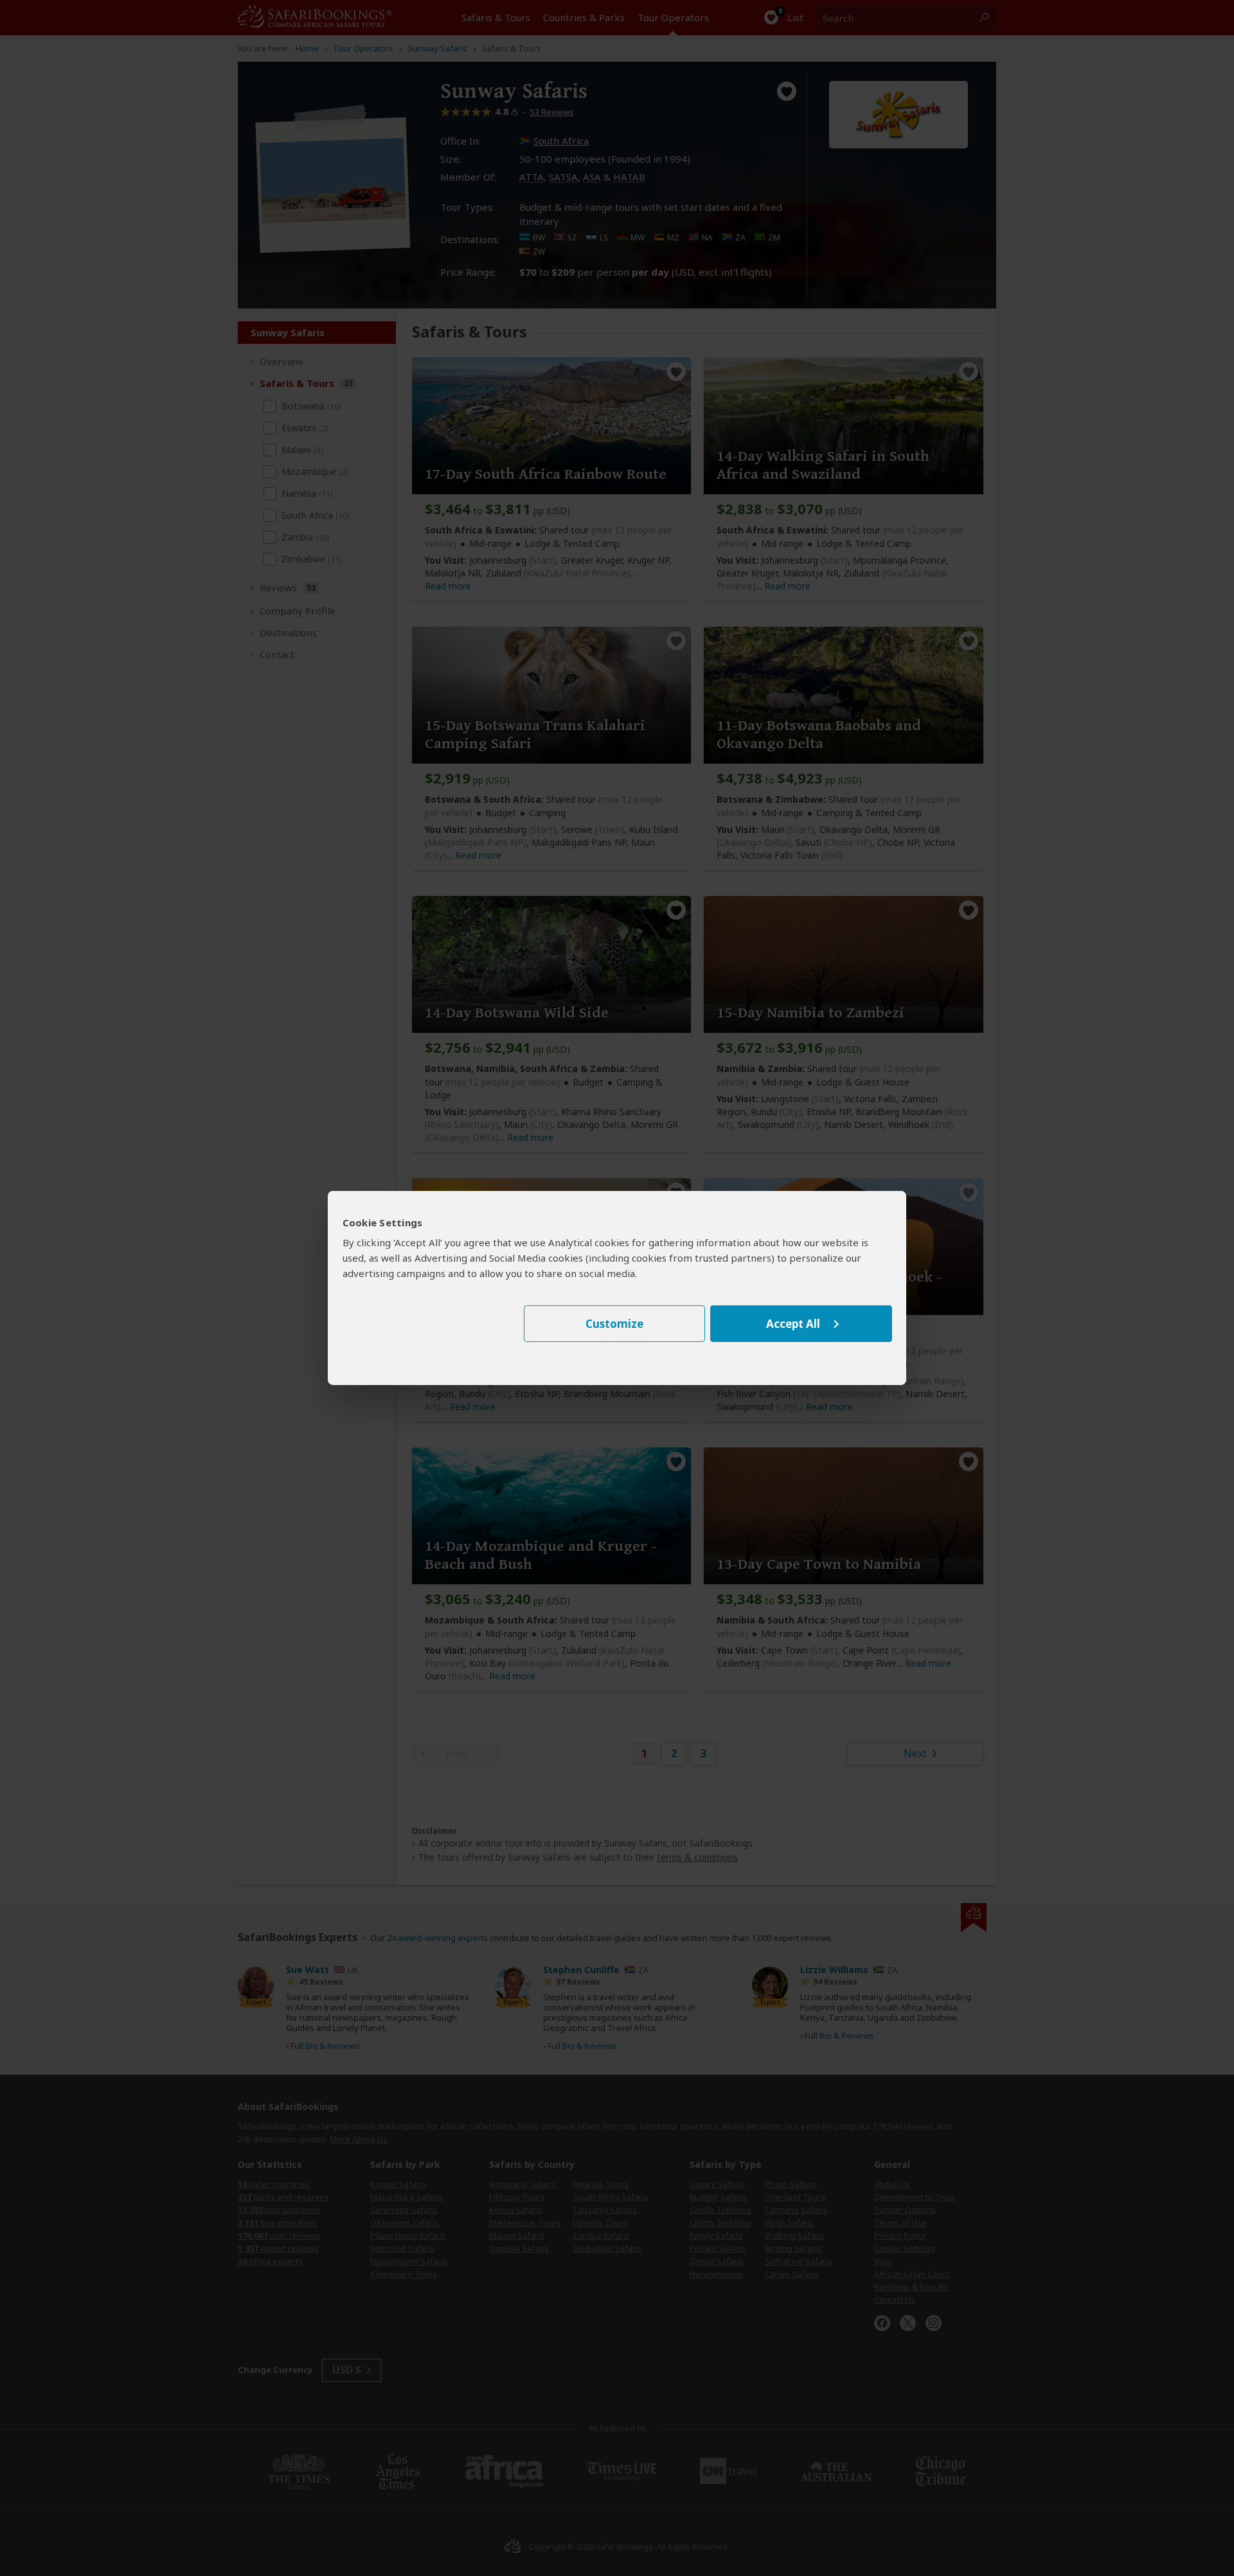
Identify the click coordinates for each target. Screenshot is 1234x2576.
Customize (614, 1324)
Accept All (793, 1324)
